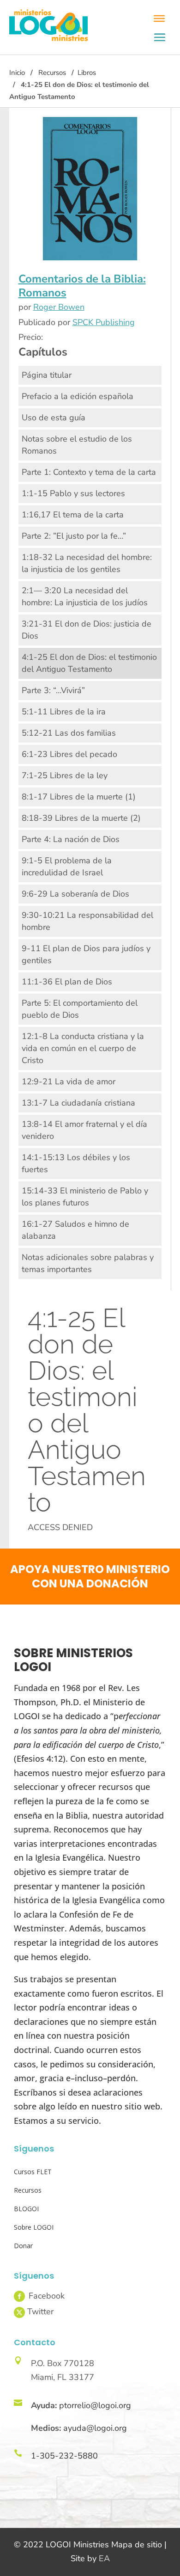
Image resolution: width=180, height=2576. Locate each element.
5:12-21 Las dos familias (69, 733)
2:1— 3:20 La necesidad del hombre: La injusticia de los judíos (85, 596)
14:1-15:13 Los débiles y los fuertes (76, 1163)
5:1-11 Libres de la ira (64, 712)
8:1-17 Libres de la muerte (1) (79, 797)
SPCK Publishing (104, 322)
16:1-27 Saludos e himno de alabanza (75, 1230)
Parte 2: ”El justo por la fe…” (74, 536)
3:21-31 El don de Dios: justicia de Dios (87, 630)
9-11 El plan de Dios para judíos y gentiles (86, 954)
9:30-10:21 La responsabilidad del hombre (87, 921)
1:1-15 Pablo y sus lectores (73, 493)
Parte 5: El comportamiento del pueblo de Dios (80, 1009)
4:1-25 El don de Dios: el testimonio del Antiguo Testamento (89, 663)
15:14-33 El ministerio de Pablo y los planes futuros (85, 1197)
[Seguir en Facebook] (19, 2296)
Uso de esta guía (54, 418)
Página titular (47, 375)
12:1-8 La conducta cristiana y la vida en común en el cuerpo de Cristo (83, 1048)
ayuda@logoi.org (95, 2428)
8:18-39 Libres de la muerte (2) (81, 818)
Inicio (17, 73)
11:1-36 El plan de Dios (67, 982)
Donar (23, 2246)
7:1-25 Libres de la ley (65, 775)
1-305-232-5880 (64, 2456)
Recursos (52, 73)
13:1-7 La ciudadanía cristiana (78, 1103)
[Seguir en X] (19, 2312)
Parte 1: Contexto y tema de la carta (89, 472)
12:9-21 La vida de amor (69, 1082)
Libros (87, 73)
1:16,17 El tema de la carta (73, 515)
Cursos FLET (33, 2172)
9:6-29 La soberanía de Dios (75, 894)
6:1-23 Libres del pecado (69, 754)
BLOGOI (26, 2209)
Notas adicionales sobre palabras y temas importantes (88, 1263)
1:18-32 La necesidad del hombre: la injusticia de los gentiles (87, 563)
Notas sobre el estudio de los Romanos (77, 445)
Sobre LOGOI (34, 2227)
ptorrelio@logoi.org (95, 2405)
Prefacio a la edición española (78, 396)
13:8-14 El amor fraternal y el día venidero (84, 1130)
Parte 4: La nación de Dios (71, 839)
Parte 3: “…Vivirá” (53, 690)
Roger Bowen (59, 307)
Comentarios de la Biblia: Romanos (82, 286)
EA (104, 2558)
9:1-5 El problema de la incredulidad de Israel (67, 867)
